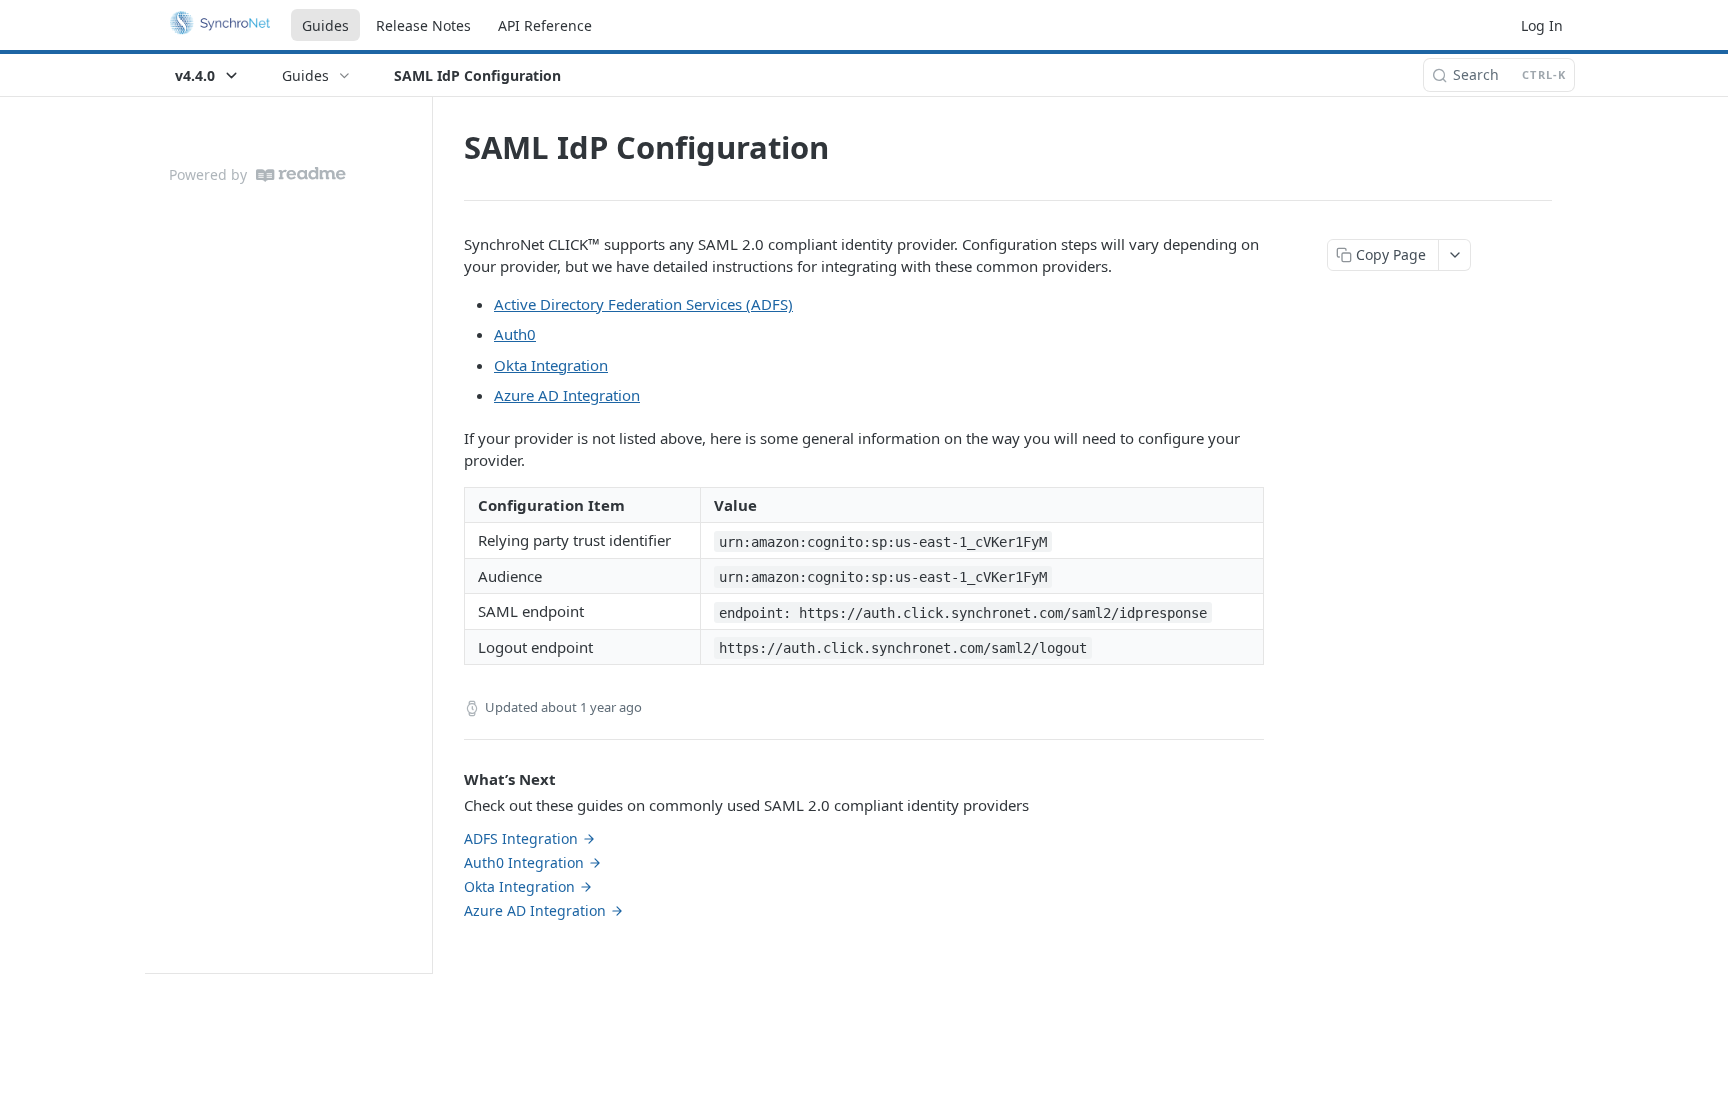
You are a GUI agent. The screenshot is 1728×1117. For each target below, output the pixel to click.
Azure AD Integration (567, 395)
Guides (325, 25)
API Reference (545, 25)
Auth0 (515, 334)
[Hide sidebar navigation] (428, 534)
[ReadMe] (301, 174)
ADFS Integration (521, 838)
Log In (1542, 25)
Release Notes (423, 25)
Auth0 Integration (524, 862)
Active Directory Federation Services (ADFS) (643, 304)
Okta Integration (551, 365)
